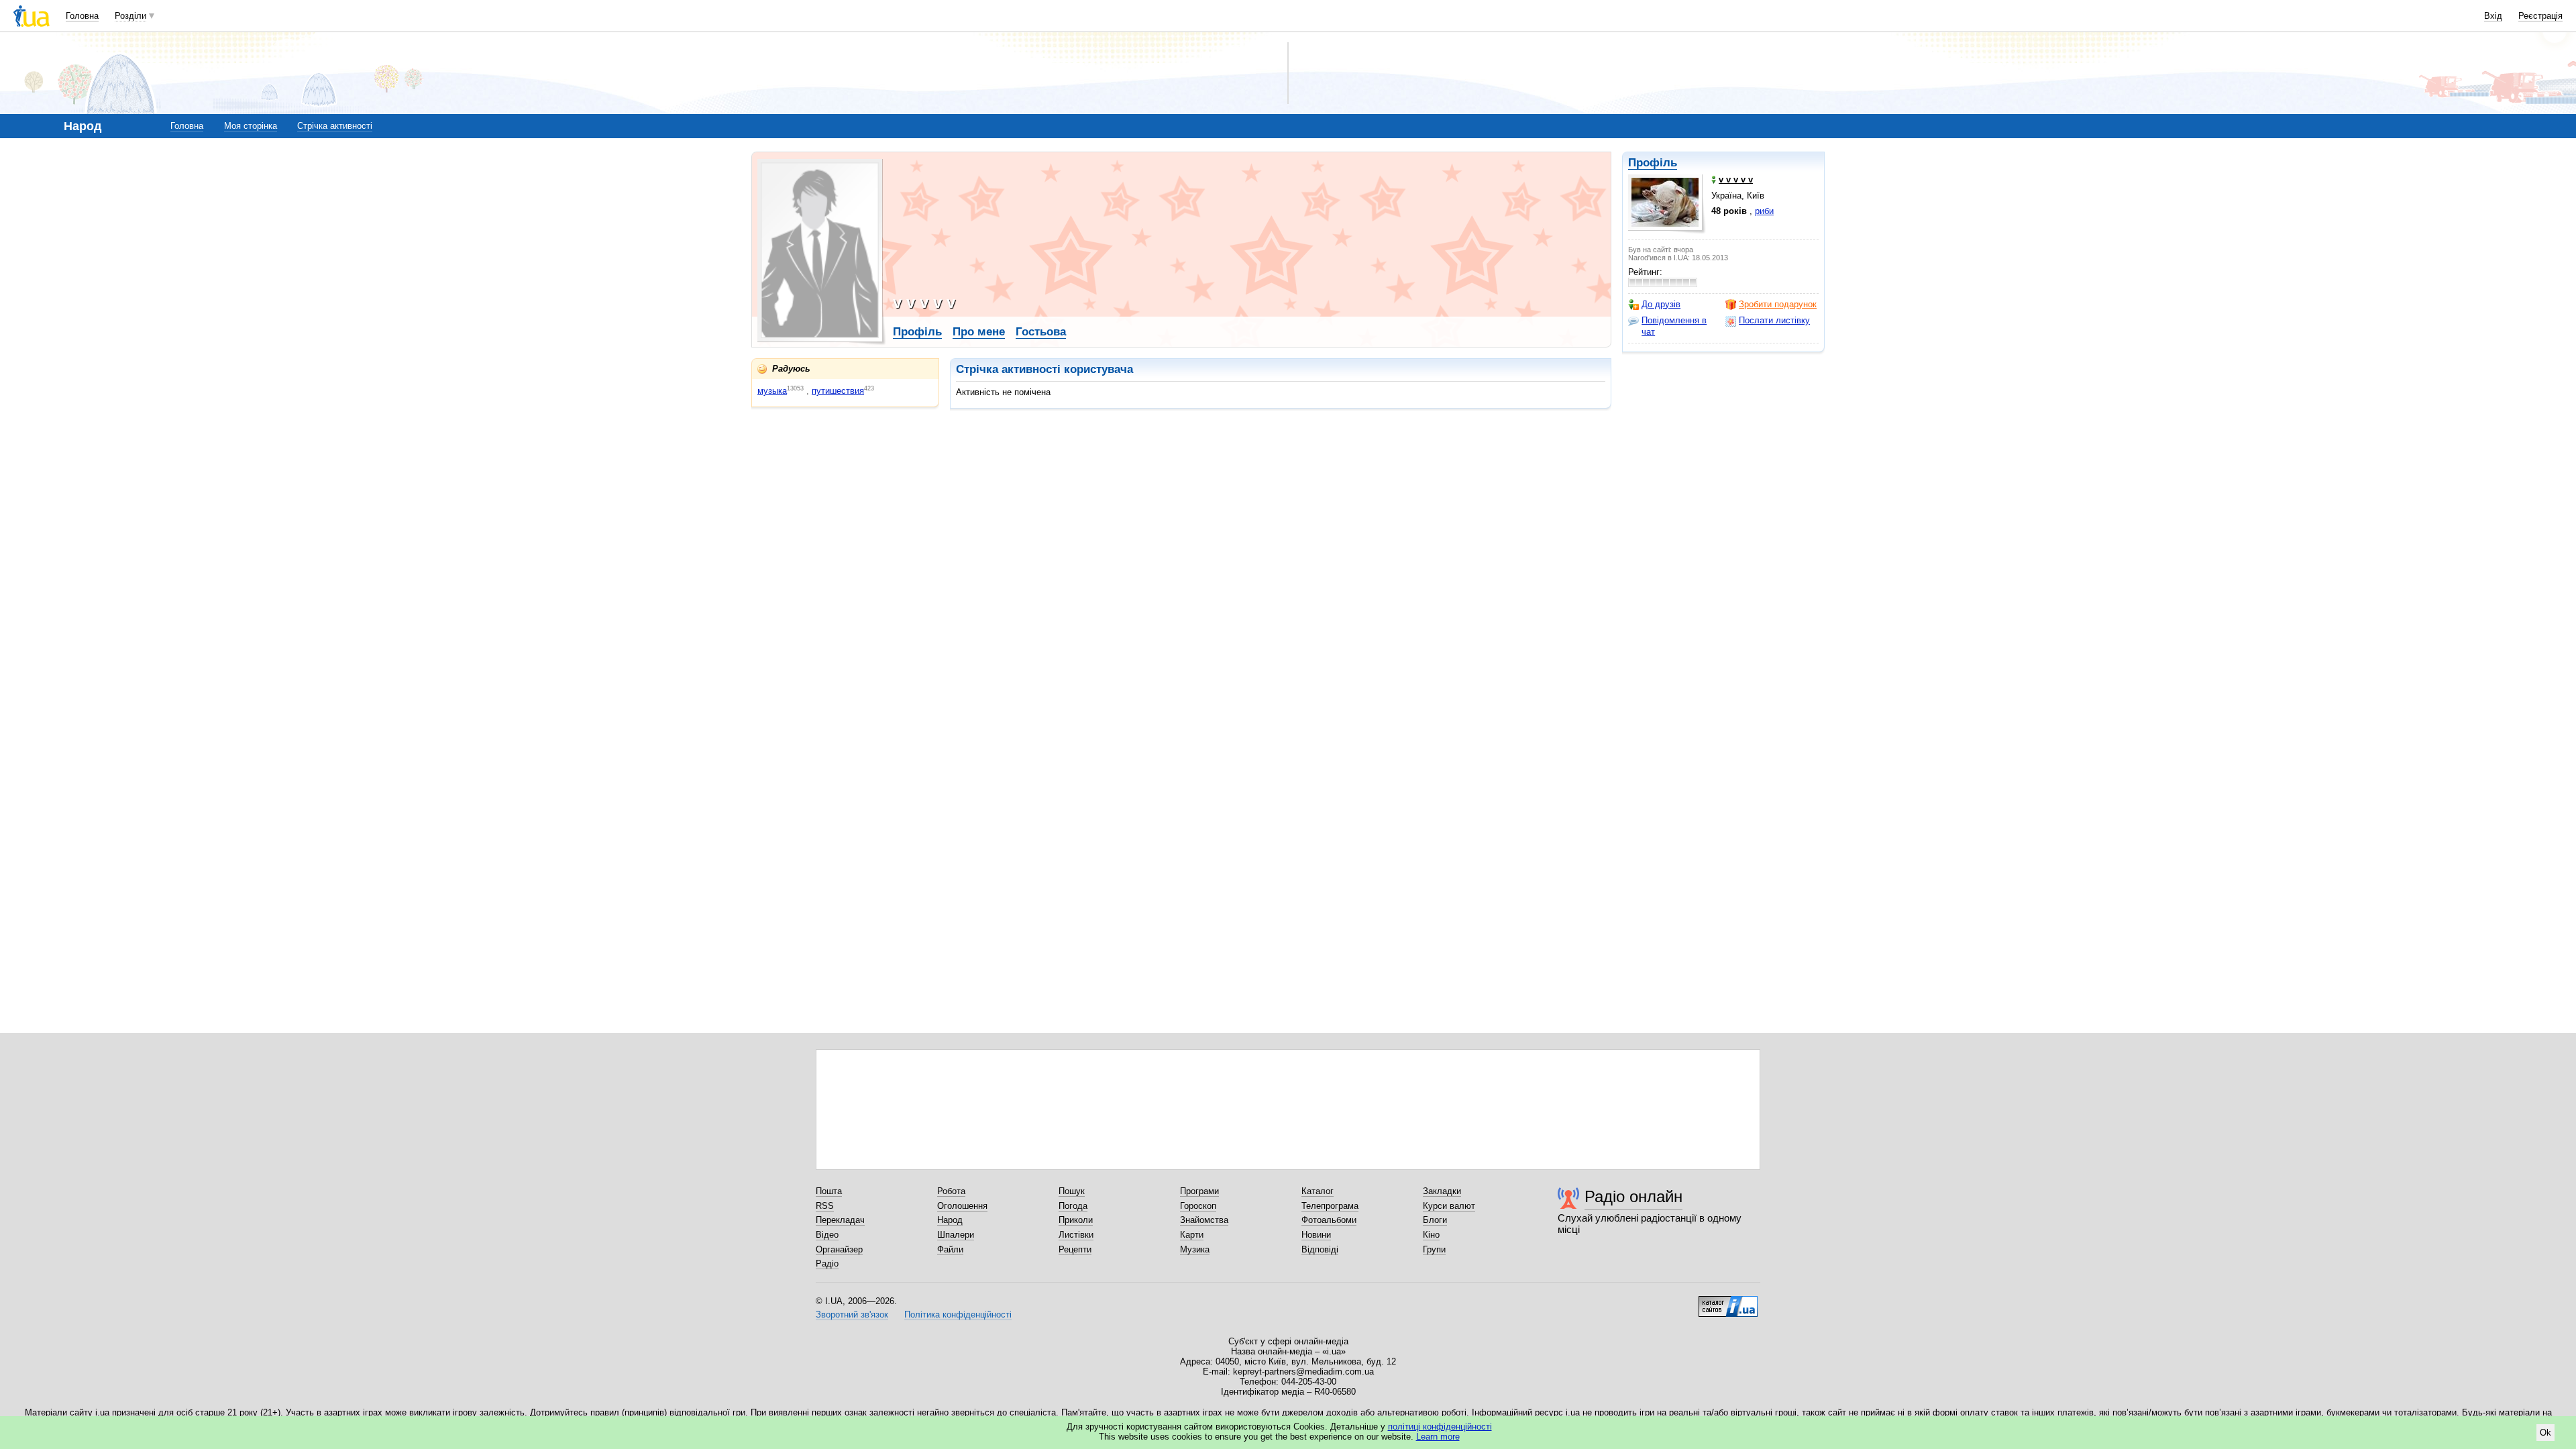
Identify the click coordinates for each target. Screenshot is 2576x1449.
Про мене (979, 332)
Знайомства (1204, 1220)
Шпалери (956, 1235)
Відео (827, 1235)
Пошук (1072, 1191)
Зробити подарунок (1778, 304)
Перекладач (840, 1220)
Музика (1195, 1249)
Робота (951, 1191)
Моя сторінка (251, 126)
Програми (1199, 1191)
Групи (1434, 1249)
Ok (2545, 1433)
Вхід (2493, 16)
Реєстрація (2540, 16)
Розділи (130, 16)
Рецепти (1075, 1249)
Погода (1073, 1206)
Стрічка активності (335, 126)
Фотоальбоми (1329, 1220)
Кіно (1431, 1235)
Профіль (1653, 163)
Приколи (1076, 1220)
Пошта (829, 1191)
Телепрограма (1330, 1206)
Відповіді (1320, 1249)
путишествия (838, 391)
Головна (82, 16)
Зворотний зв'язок (852, 1314)
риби (1764, 211)
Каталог (1318, 1191)
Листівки (1076, 1235)
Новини (1316, 1235)
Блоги (1435, 1220)
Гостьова (1041, 332)
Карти (1192, 1235)
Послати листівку (1774, 320)
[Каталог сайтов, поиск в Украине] (1728, 1301)
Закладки (1442, 1191)
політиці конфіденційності (1440, 1427)
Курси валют (1449, 1206)
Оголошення (962, 1206)
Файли (950, 1249)
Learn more (1438, 1437)
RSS (825, 1206)
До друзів (1661, 304)
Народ (950, 1220)
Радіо (827, 1264)
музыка (772, 391)
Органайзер (839, 1249)
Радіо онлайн (1633, 1196)
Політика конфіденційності (958, 1314)
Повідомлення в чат (1674, 326)
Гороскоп (1198, 1206)
